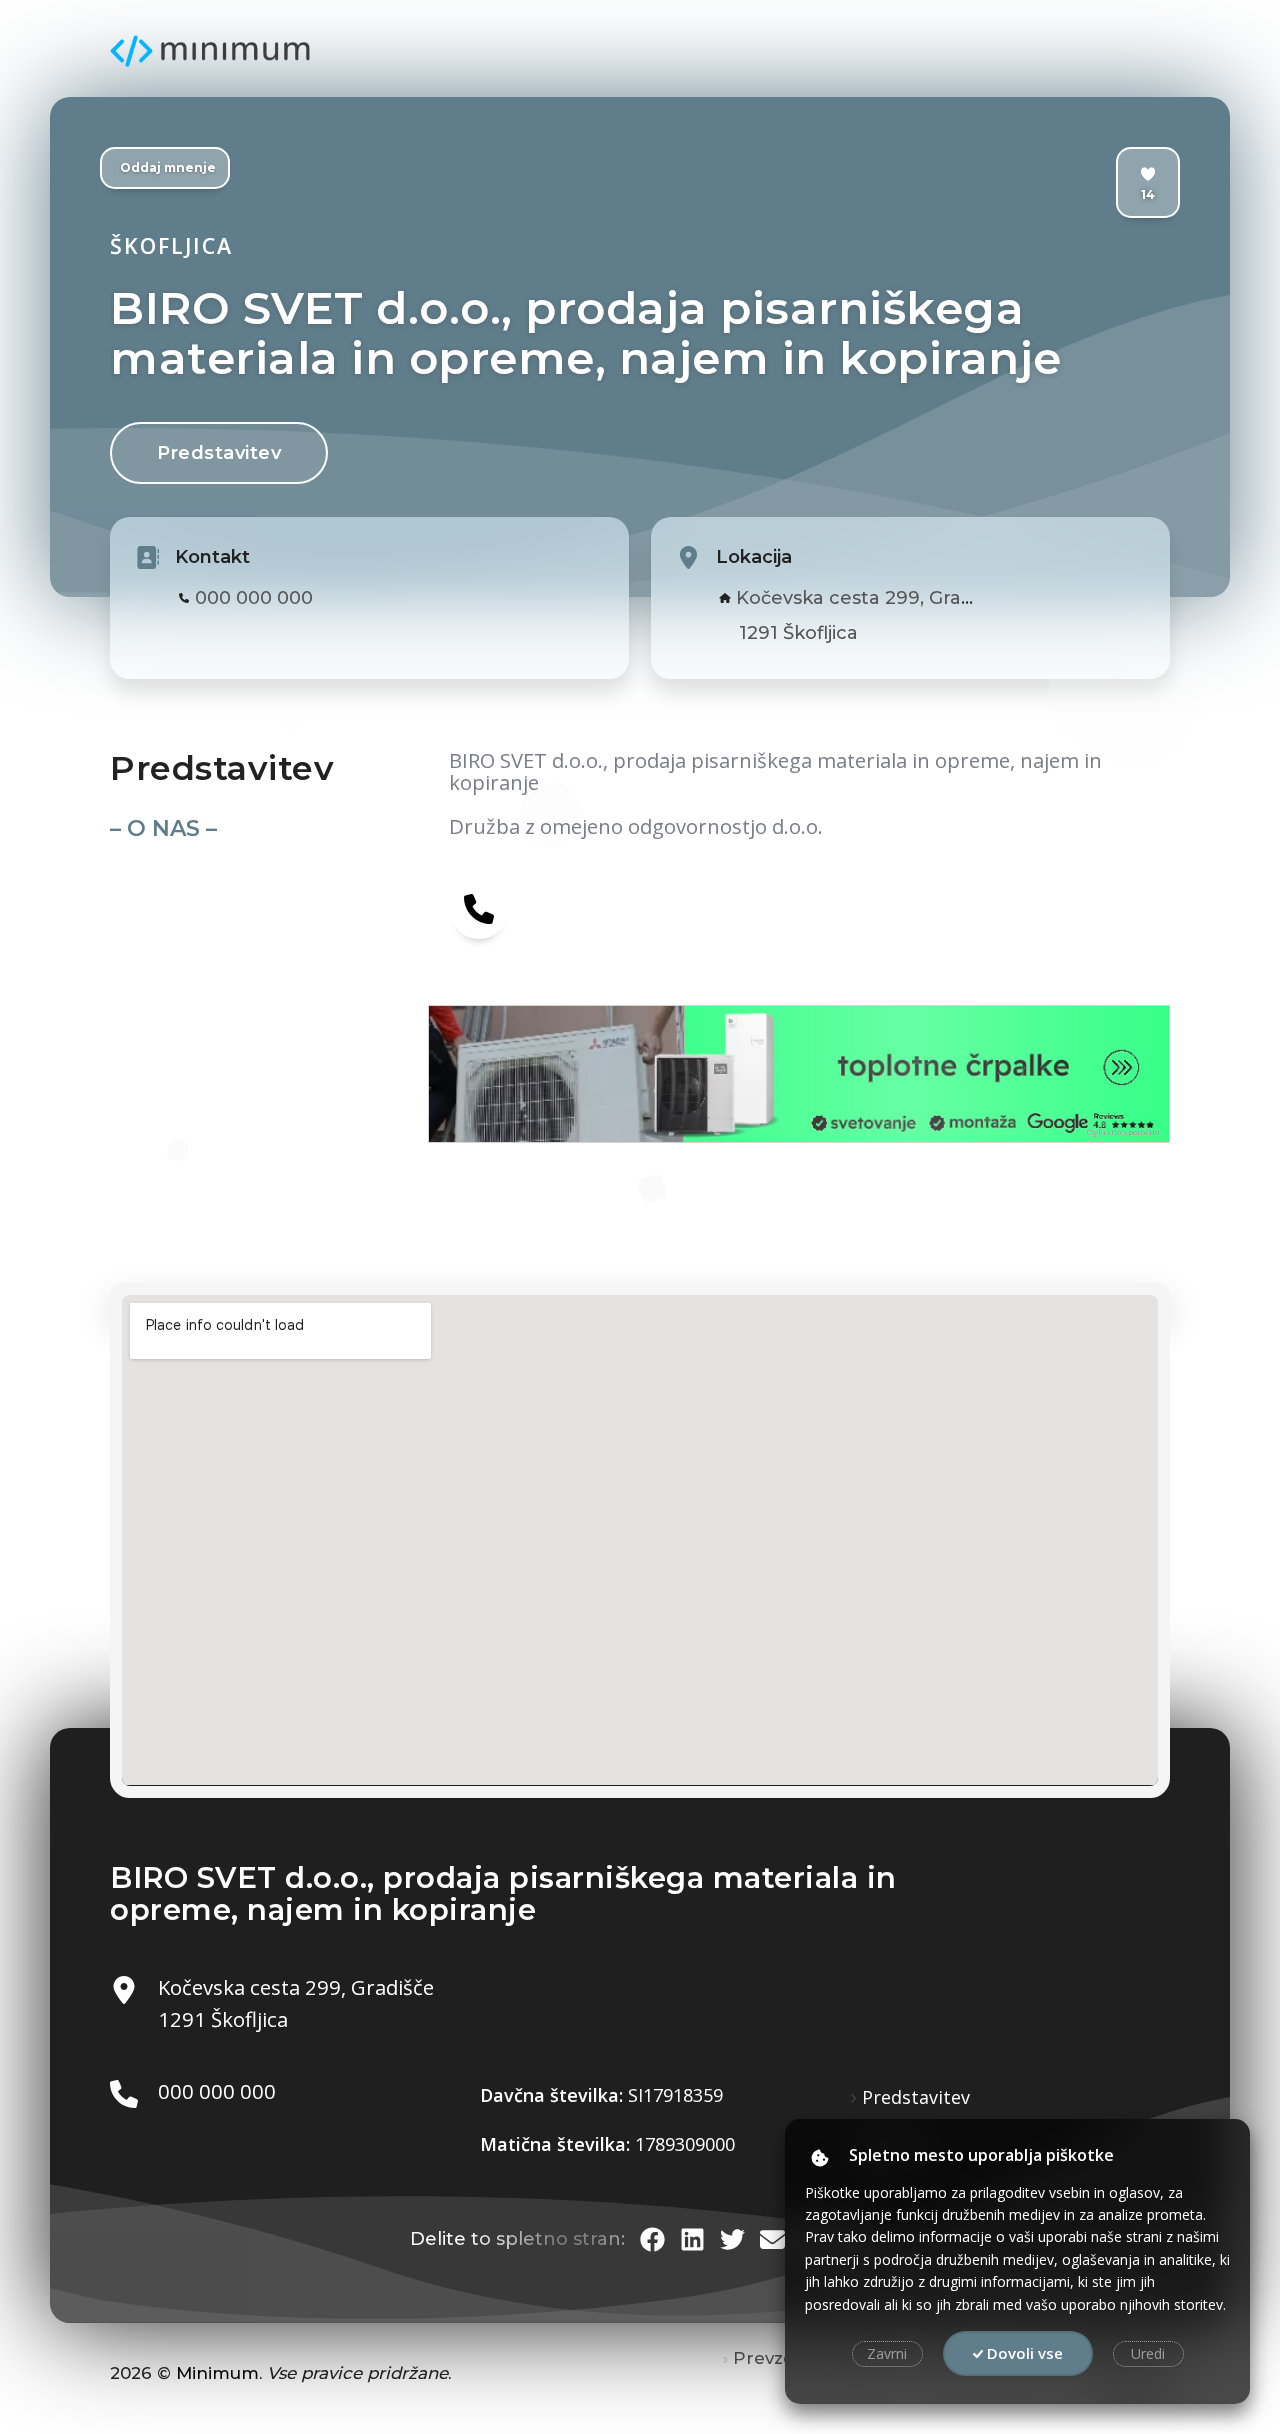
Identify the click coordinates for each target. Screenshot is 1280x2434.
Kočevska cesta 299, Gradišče (872, 598)
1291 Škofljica (798, 633)
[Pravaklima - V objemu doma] (614, 1074)
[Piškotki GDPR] (820, 2157)
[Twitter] (732, 2239)
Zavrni (887, 2353)
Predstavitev (219, 453)
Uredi (1148, 2353)
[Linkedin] (692, 2239)
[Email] (772, 2239)
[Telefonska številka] (479, 908)
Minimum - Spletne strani (210, 51)
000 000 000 (254, 598)
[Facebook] (652, 2239)
